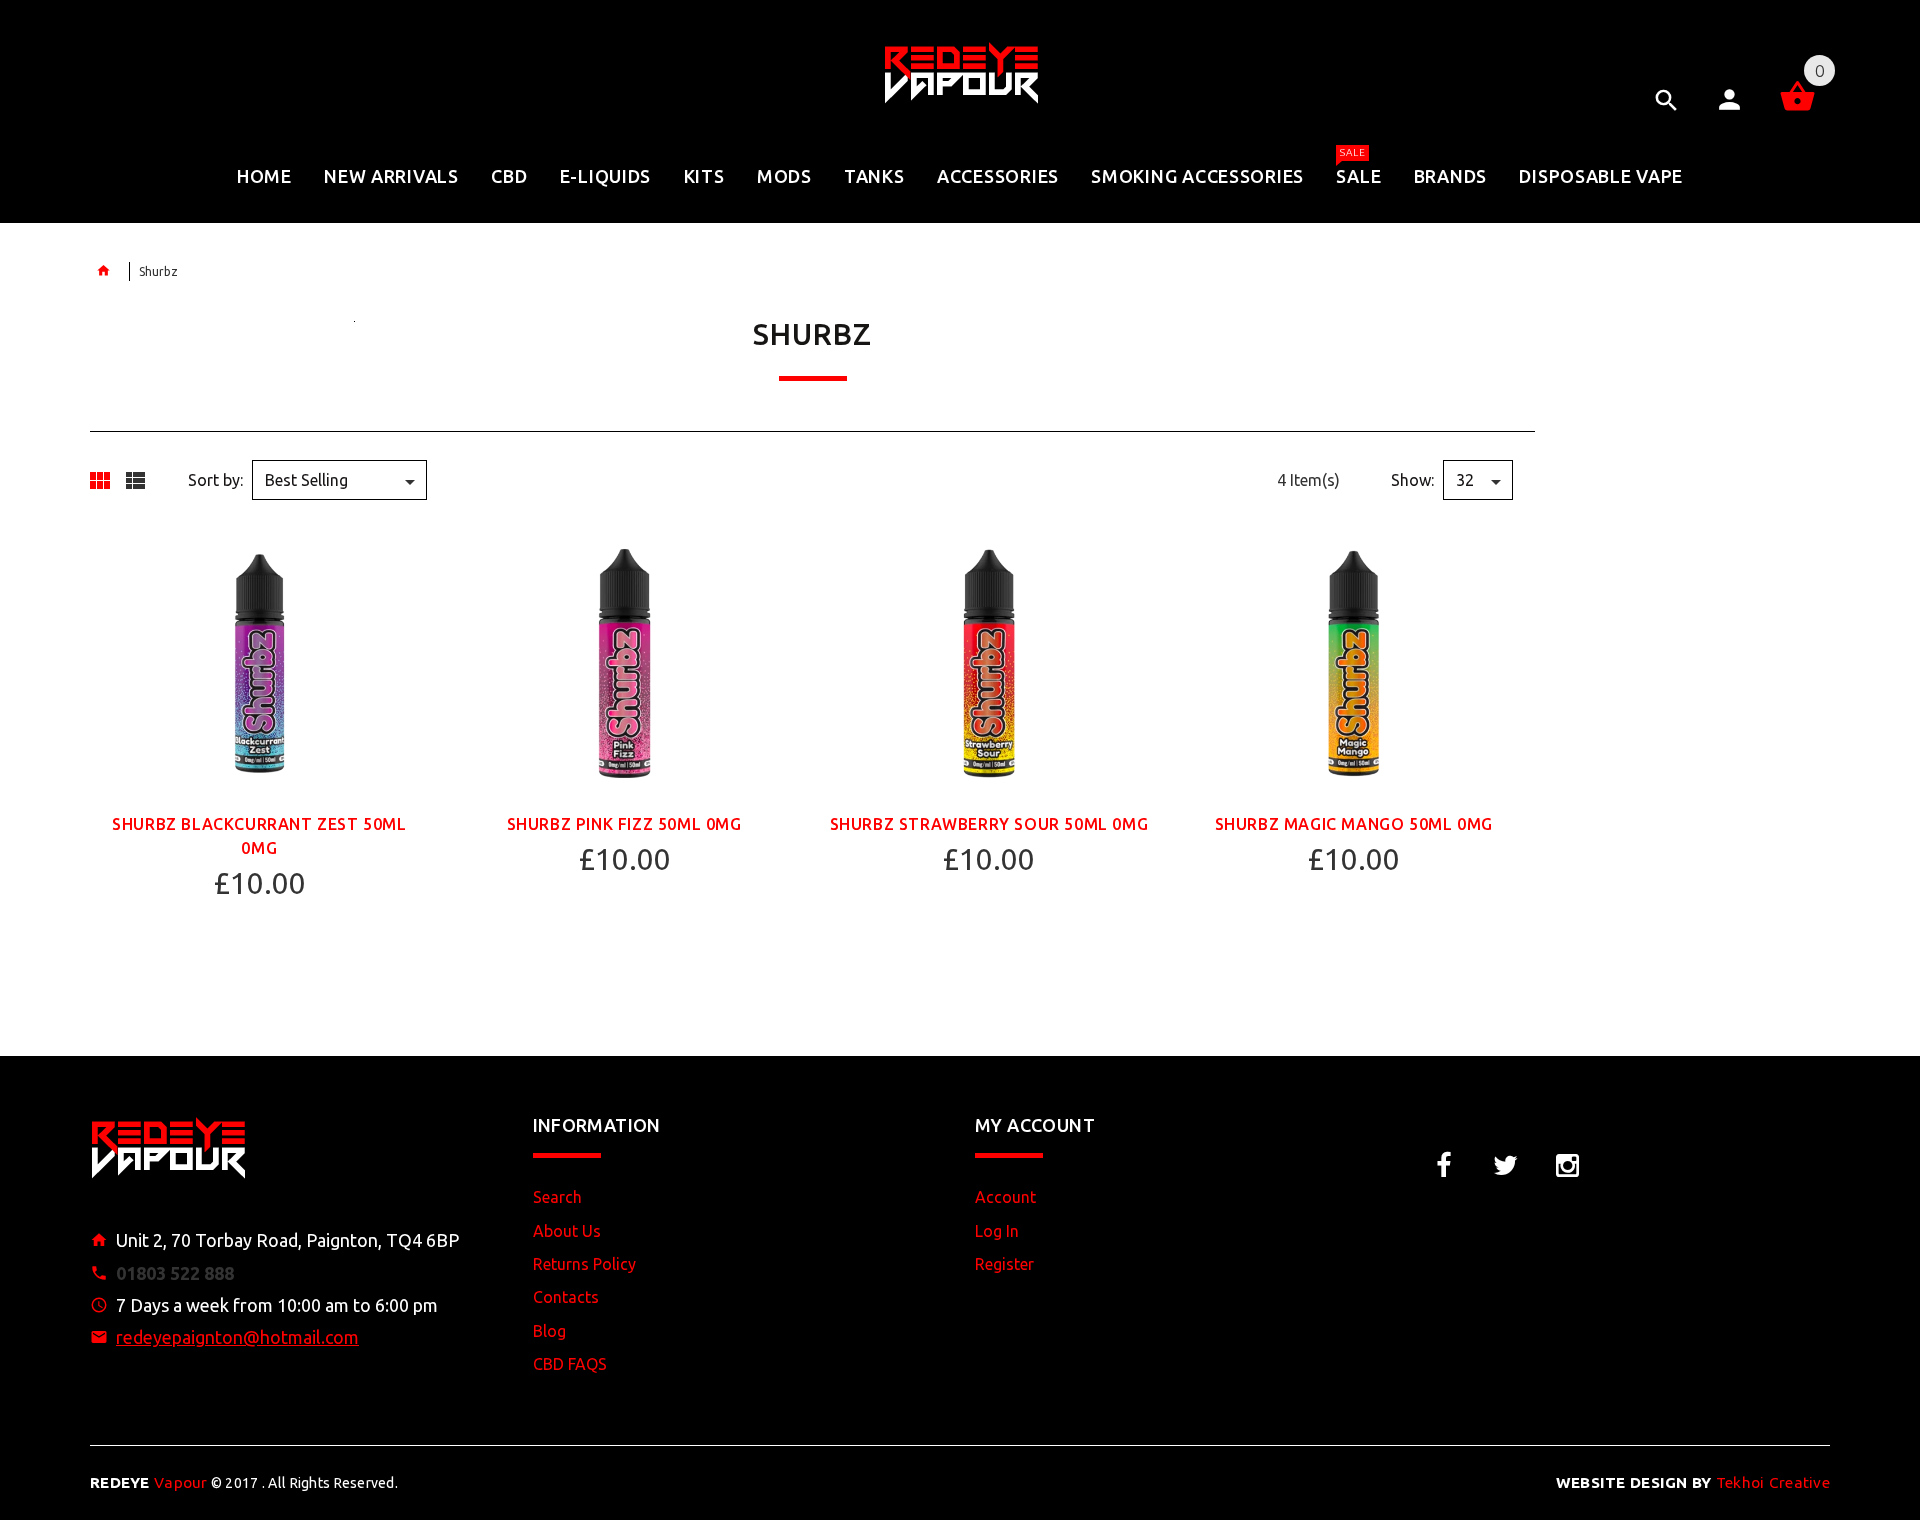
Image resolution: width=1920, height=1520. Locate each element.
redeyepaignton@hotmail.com (237, 1337)
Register (1004, 1264)
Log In (997, 1231)
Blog (549, 1331)
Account (1005, 1197)
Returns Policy (584, 1264)
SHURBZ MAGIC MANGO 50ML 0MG (1354, 824)
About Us (567, 1231)
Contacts (566, 1297)
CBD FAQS (570, 1364)
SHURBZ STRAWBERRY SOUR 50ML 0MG (989, 824)
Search (557, 1197)
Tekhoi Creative (1693, 1482)
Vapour (149, 1482)
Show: (1412, 480)
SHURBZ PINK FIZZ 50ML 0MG (624, 824)
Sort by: (215, 480)
